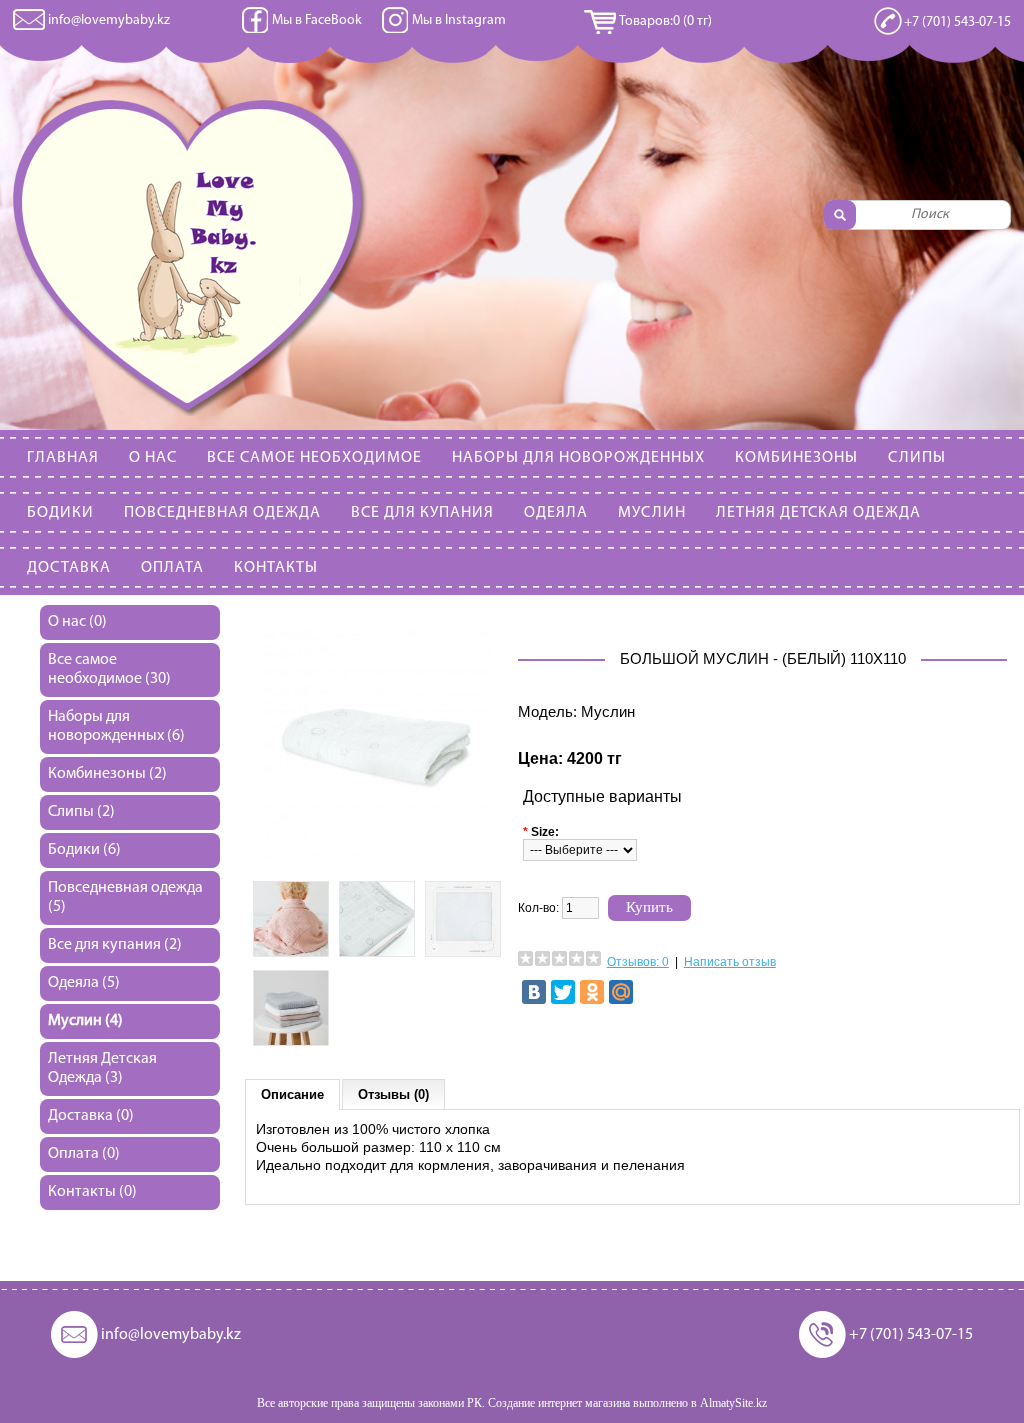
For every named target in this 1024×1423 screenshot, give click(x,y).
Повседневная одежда (222, 513)
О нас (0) (77, 622)
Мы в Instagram (459, 20)
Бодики (60, 513)
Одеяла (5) (84, 983)
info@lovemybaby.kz (109, 20)
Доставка (69, 568)
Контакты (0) (92, 1192)
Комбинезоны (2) (107, 774)
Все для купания (422, 513)
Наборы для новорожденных (578, 458)
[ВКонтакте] (534, 992)
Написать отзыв (730, 962)
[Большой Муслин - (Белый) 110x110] (378, 854)
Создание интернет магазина (559, 1403)
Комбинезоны (796, 458)
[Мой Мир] (621, 992)
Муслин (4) (85, 1021)
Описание (292, 1094)
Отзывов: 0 (638, 962)
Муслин (652, 513)
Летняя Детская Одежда (818, 513)
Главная (63, 458)
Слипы (917, 458)
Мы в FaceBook (317, 20)
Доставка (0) (91, 1116)
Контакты (276, 568)
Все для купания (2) (115, 945)
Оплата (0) (84, 1154)
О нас (153, 458)
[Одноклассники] (592, 992)
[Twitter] (563, 992)
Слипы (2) (81, 812)
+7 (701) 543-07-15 (957, 22)
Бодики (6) (84, 850)
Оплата (172, 568)
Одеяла (556, 513)
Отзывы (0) (393, 1094)
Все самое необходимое (314, 458)
